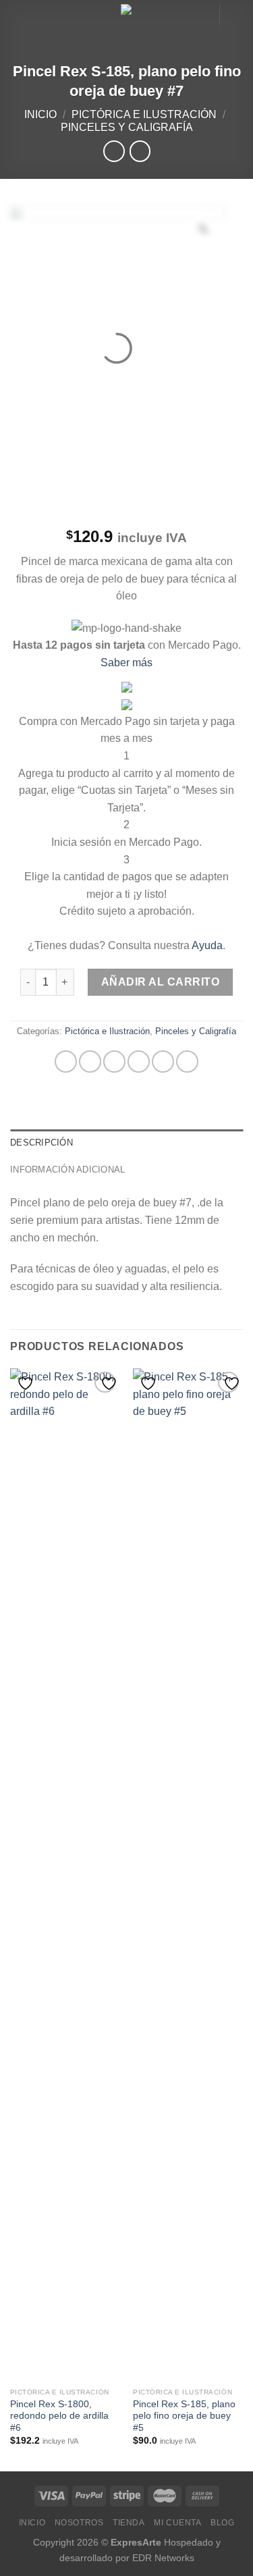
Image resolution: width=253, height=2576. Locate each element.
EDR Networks (163, 2558)
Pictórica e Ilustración (144, 114)
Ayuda (207, 945)
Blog (222, 2523)
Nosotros (79, 2523)
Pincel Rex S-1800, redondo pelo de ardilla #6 (59, 2416)
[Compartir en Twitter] (114, 1062)
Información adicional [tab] (67, 1170)
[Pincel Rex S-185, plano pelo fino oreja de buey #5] (188, 1875)
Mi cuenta (178, 2523)
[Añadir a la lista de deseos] (27, 1384)
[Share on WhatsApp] (66, 1062)
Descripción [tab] (41, 1143)
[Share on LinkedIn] (187, 1062)
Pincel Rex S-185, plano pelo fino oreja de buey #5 (184, 2416)
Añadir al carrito (160, 982)
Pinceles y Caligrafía (127, 127)
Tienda (129, 2523)
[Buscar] (204, 15)
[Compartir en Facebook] (90, 1062)
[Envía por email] (139, 1062)
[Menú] (18, 17)
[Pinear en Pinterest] (163, 1062)
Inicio (40, 114)
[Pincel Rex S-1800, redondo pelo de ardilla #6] (65, 1875)
